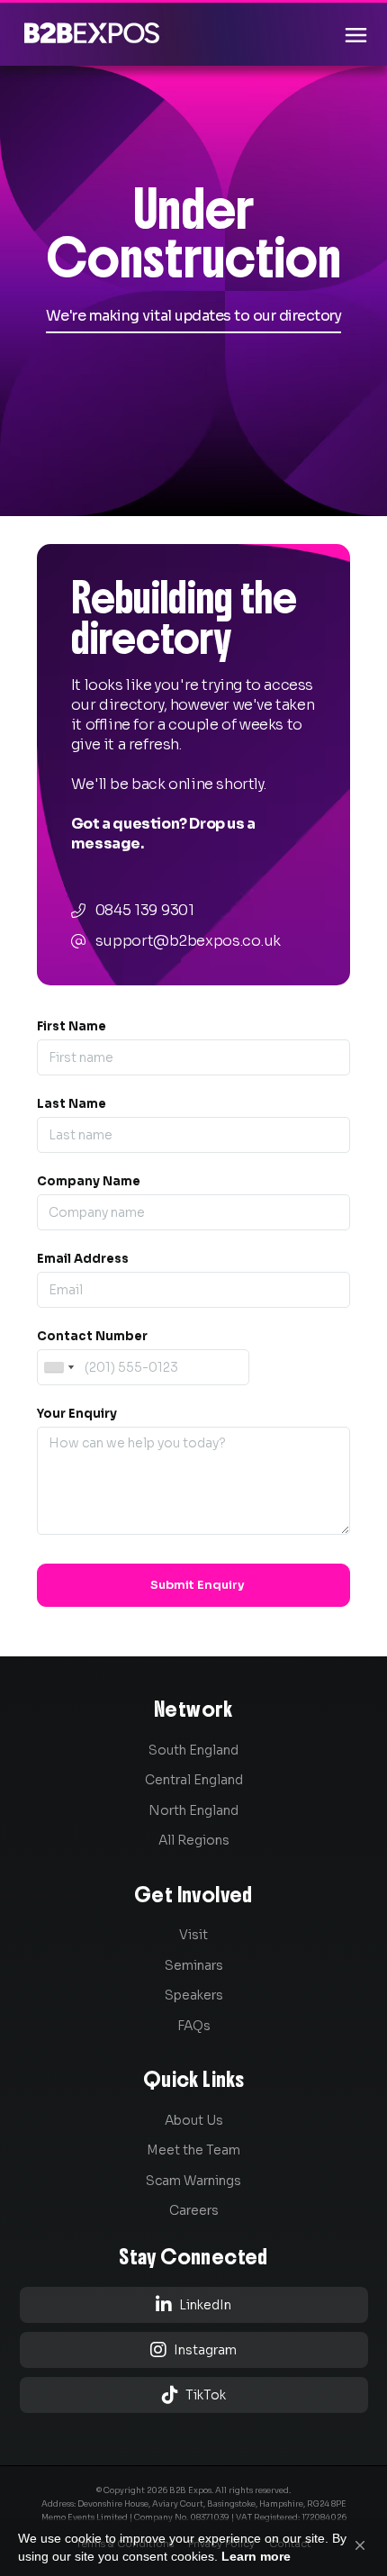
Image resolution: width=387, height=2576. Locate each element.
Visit (193, 1935)
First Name (72, 1026)
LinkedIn (193, 2304)
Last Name (72, 1104)
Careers (194, 2210)
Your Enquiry (77, 1414)
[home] (87, 33)
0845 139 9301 (145, 910)
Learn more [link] (256, 2556)
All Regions (194, 1840)
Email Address (83, 1259)
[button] (360, 2545)
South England (193, 1750)
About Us (194, 2120)
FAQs (194, 2026)
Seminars (194, 1965)
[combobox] (58, 1367)
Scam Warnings (193, 2181)
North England (193, 1810)
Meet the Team (193, 2150)
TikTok (194, 2395)
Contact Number (92, 1336)
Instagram (193, 2349)
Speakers (194, 1995)
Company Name (89, 1181)
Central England (194, 1780)
